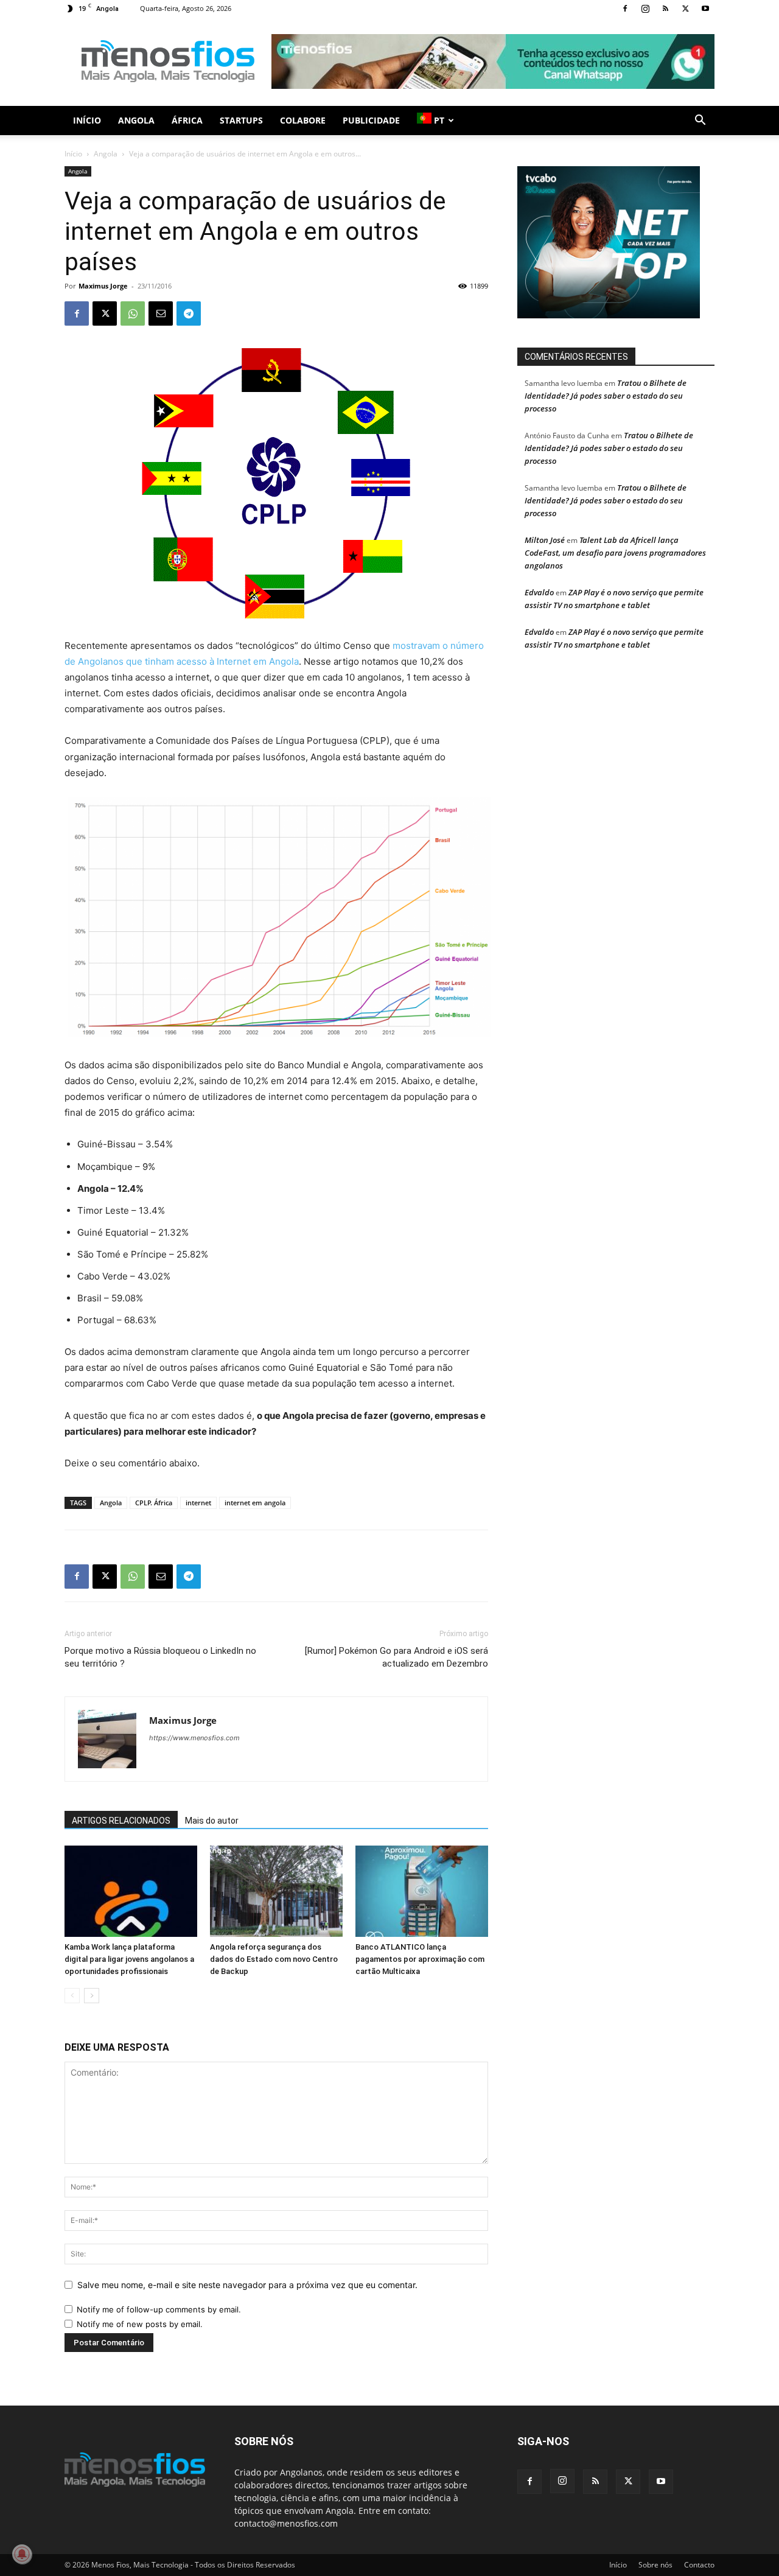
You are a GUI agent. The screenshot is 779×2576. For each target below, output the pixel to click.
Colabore (303, 120)
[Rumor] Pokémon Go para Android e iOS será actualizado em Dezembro (396, 1657)
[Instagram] (645, 9)
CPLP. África (154, 1503)
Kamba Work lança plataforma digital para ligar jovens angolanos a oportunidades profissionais (129, 1959)
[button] (700, 121)
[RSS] (665, 9)
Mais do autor (212, 1821)
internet (198, 1503)
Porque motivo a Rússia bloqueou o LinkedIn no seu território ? (160, 1657)
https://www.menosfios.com (194, 1738)
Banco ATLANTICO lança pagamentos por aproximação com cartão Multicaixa (420, 1959)
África (187, 120)
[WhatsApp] (133, 313)
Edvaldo (539, 592)
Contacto (699, 2565)
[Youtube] (705, 9)
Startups (241, 120)
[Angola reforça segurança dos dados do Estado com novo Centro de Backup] (276, 1891)
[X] (685, 9)
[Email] (161, 313)
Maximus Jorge (103, 286)
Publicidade (371, 120)
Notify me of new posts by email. (140, 2324)
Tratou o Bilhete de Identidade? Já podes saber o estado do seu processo (606, 396)
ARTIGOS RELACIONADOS (121, 1821)
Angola (136, 120)
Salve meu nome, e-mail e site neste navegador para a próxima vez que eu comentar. (247, 2285)
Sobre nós (655, 2565)
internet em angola (255, 1503)
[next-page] (92, 1996)
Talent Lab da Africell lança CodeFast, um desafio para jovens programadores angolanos (615, 553)
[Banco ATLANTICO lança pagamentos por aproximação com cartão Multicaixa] (422, 1891)
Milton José (545, 540)
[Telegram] (189, 313)
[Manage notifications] (22, 2554)
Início (87, 120)
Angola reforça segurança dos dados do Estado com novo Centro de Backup (274, 1959)
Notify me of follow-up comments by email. (159, 2309)
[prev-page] (72, 1996)
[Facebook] (625, 9)
